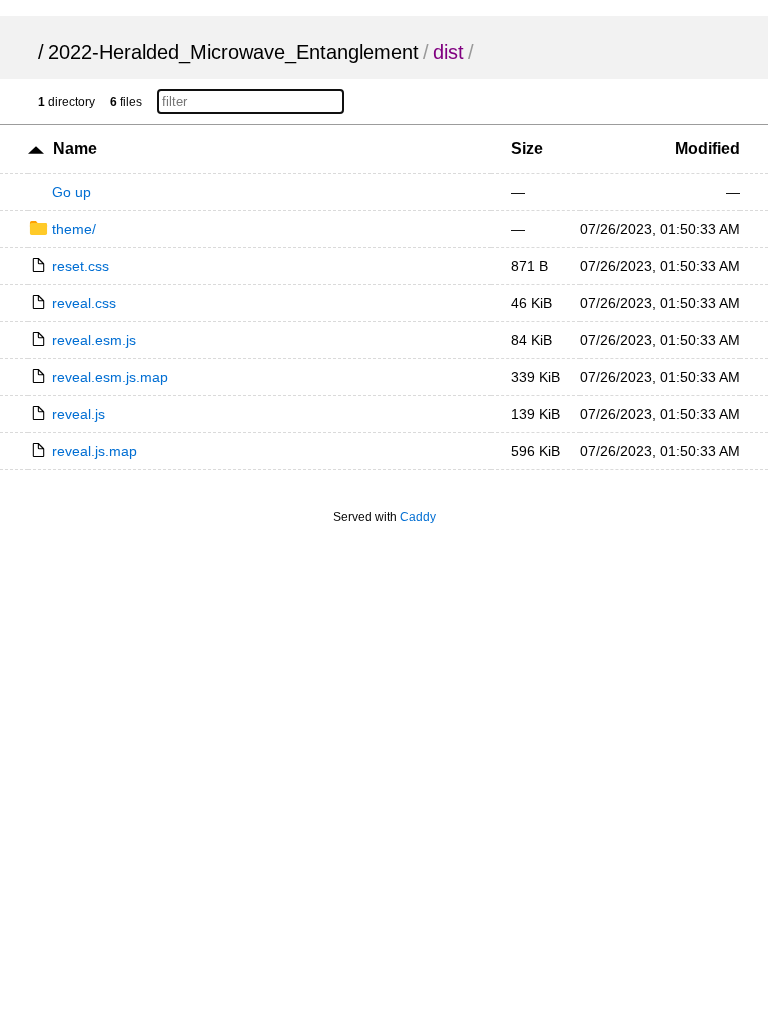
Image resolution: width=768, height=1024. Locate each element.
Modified (707, 148)
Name (75, 148)
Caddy (418, 517)
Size (527, 148)
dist (448, 52)
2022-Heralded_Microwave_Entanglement (233, 52)
